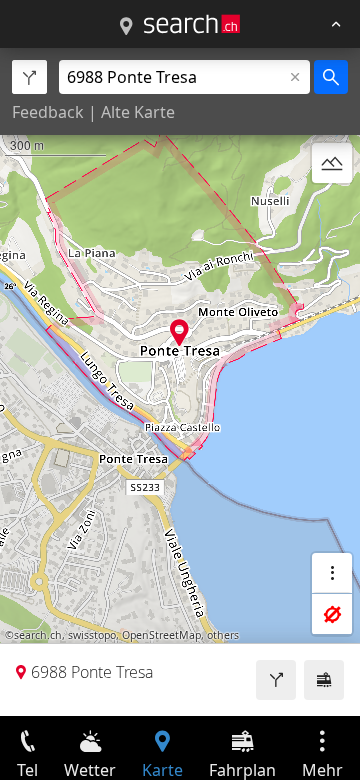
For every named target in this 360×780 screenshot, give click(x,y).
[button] (179, 332)
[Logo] (192, 24)
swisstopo (92, 635)
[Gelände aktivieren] (332, 163)
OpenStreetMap (161, 635)
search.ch (38, 635)
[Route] (276, 680)
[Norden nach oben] (332, 211)
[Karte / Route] (126, 27)
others (223, 635)
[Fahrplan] (324, 680)
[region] (180, 382)
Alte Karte (138, 112)
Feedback (48, 112)
